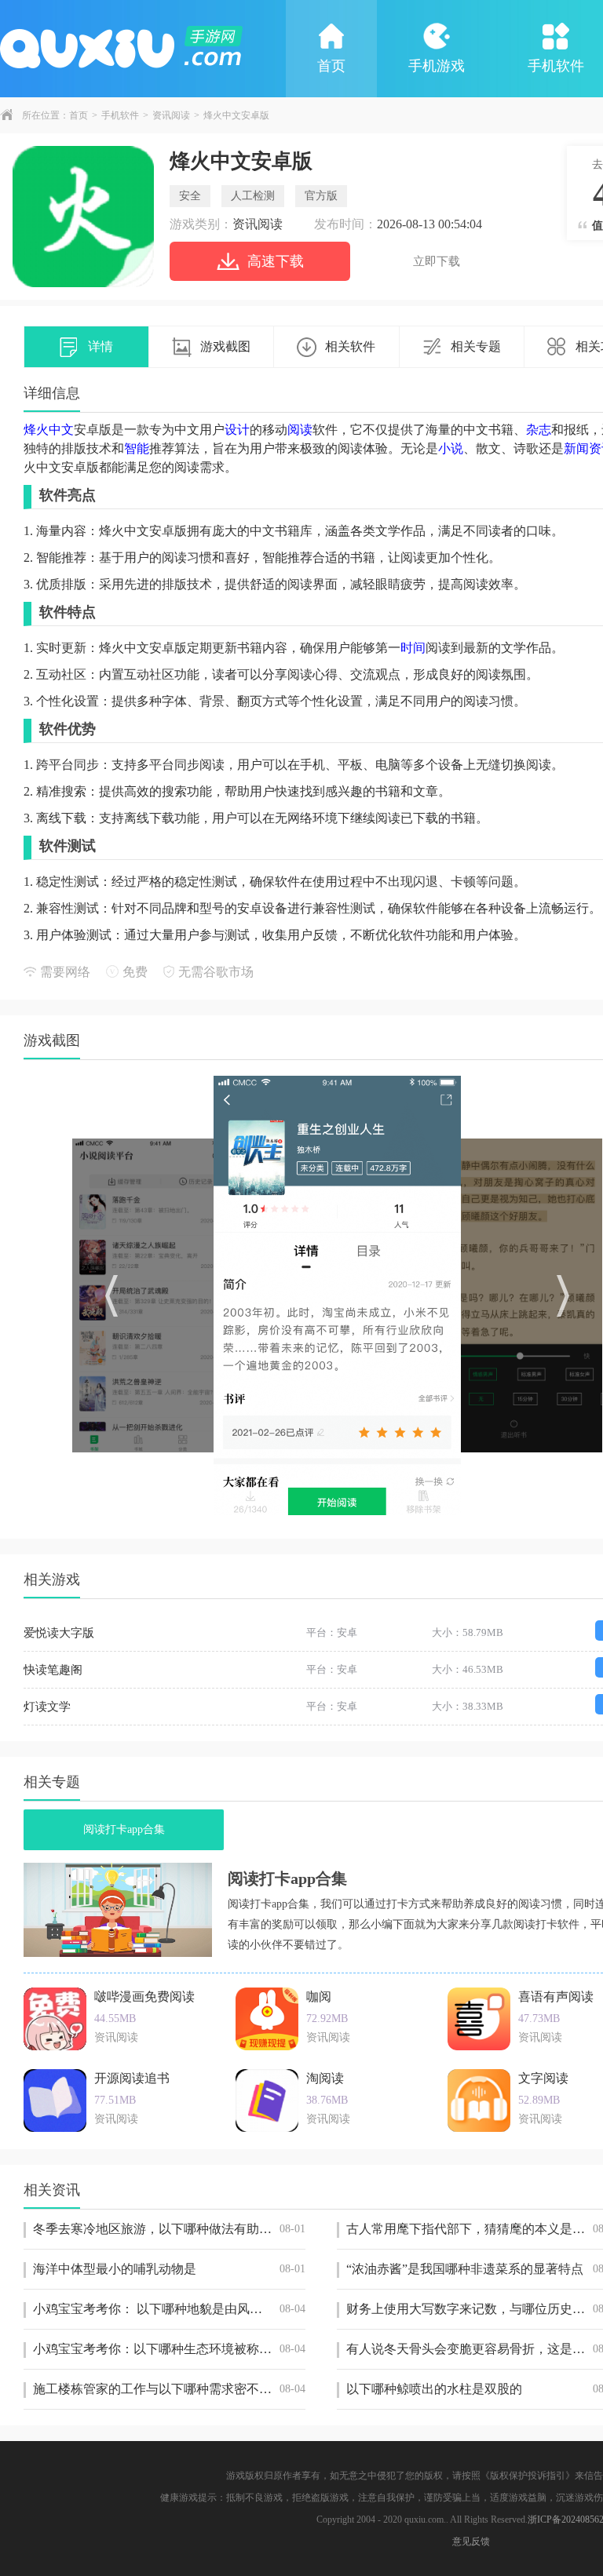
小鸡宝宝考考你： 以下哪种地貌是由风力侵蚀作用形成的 (169, 2309)
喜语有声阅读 (556, 1997)
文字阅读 (543, 2078)
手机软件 (120, 115)
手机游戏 (437, 66)
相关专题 (476, 346)
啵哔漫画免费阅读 (144, 1997)
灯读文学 (47, 1707)
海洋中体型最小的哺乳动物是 (169, 2269)
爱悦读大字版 (59, 1633)
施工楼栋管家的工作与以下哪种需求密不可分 (169, 2389)
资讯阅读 (171, 115)
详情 (100, 346)
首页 (331, 66)
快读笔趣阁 (53, 1670)
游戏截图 (225, 346)
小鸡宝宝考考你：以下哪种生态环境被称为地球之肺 (169, 2349)
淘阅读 (325, 2078)
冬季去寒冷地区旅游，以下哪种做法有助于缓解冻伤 (169, 2229)
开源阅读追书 (132, 2078)
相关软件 (350, 346)
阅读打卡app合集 (124, 1829)
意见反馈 (471, 2541)
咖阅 (319, 1997)
